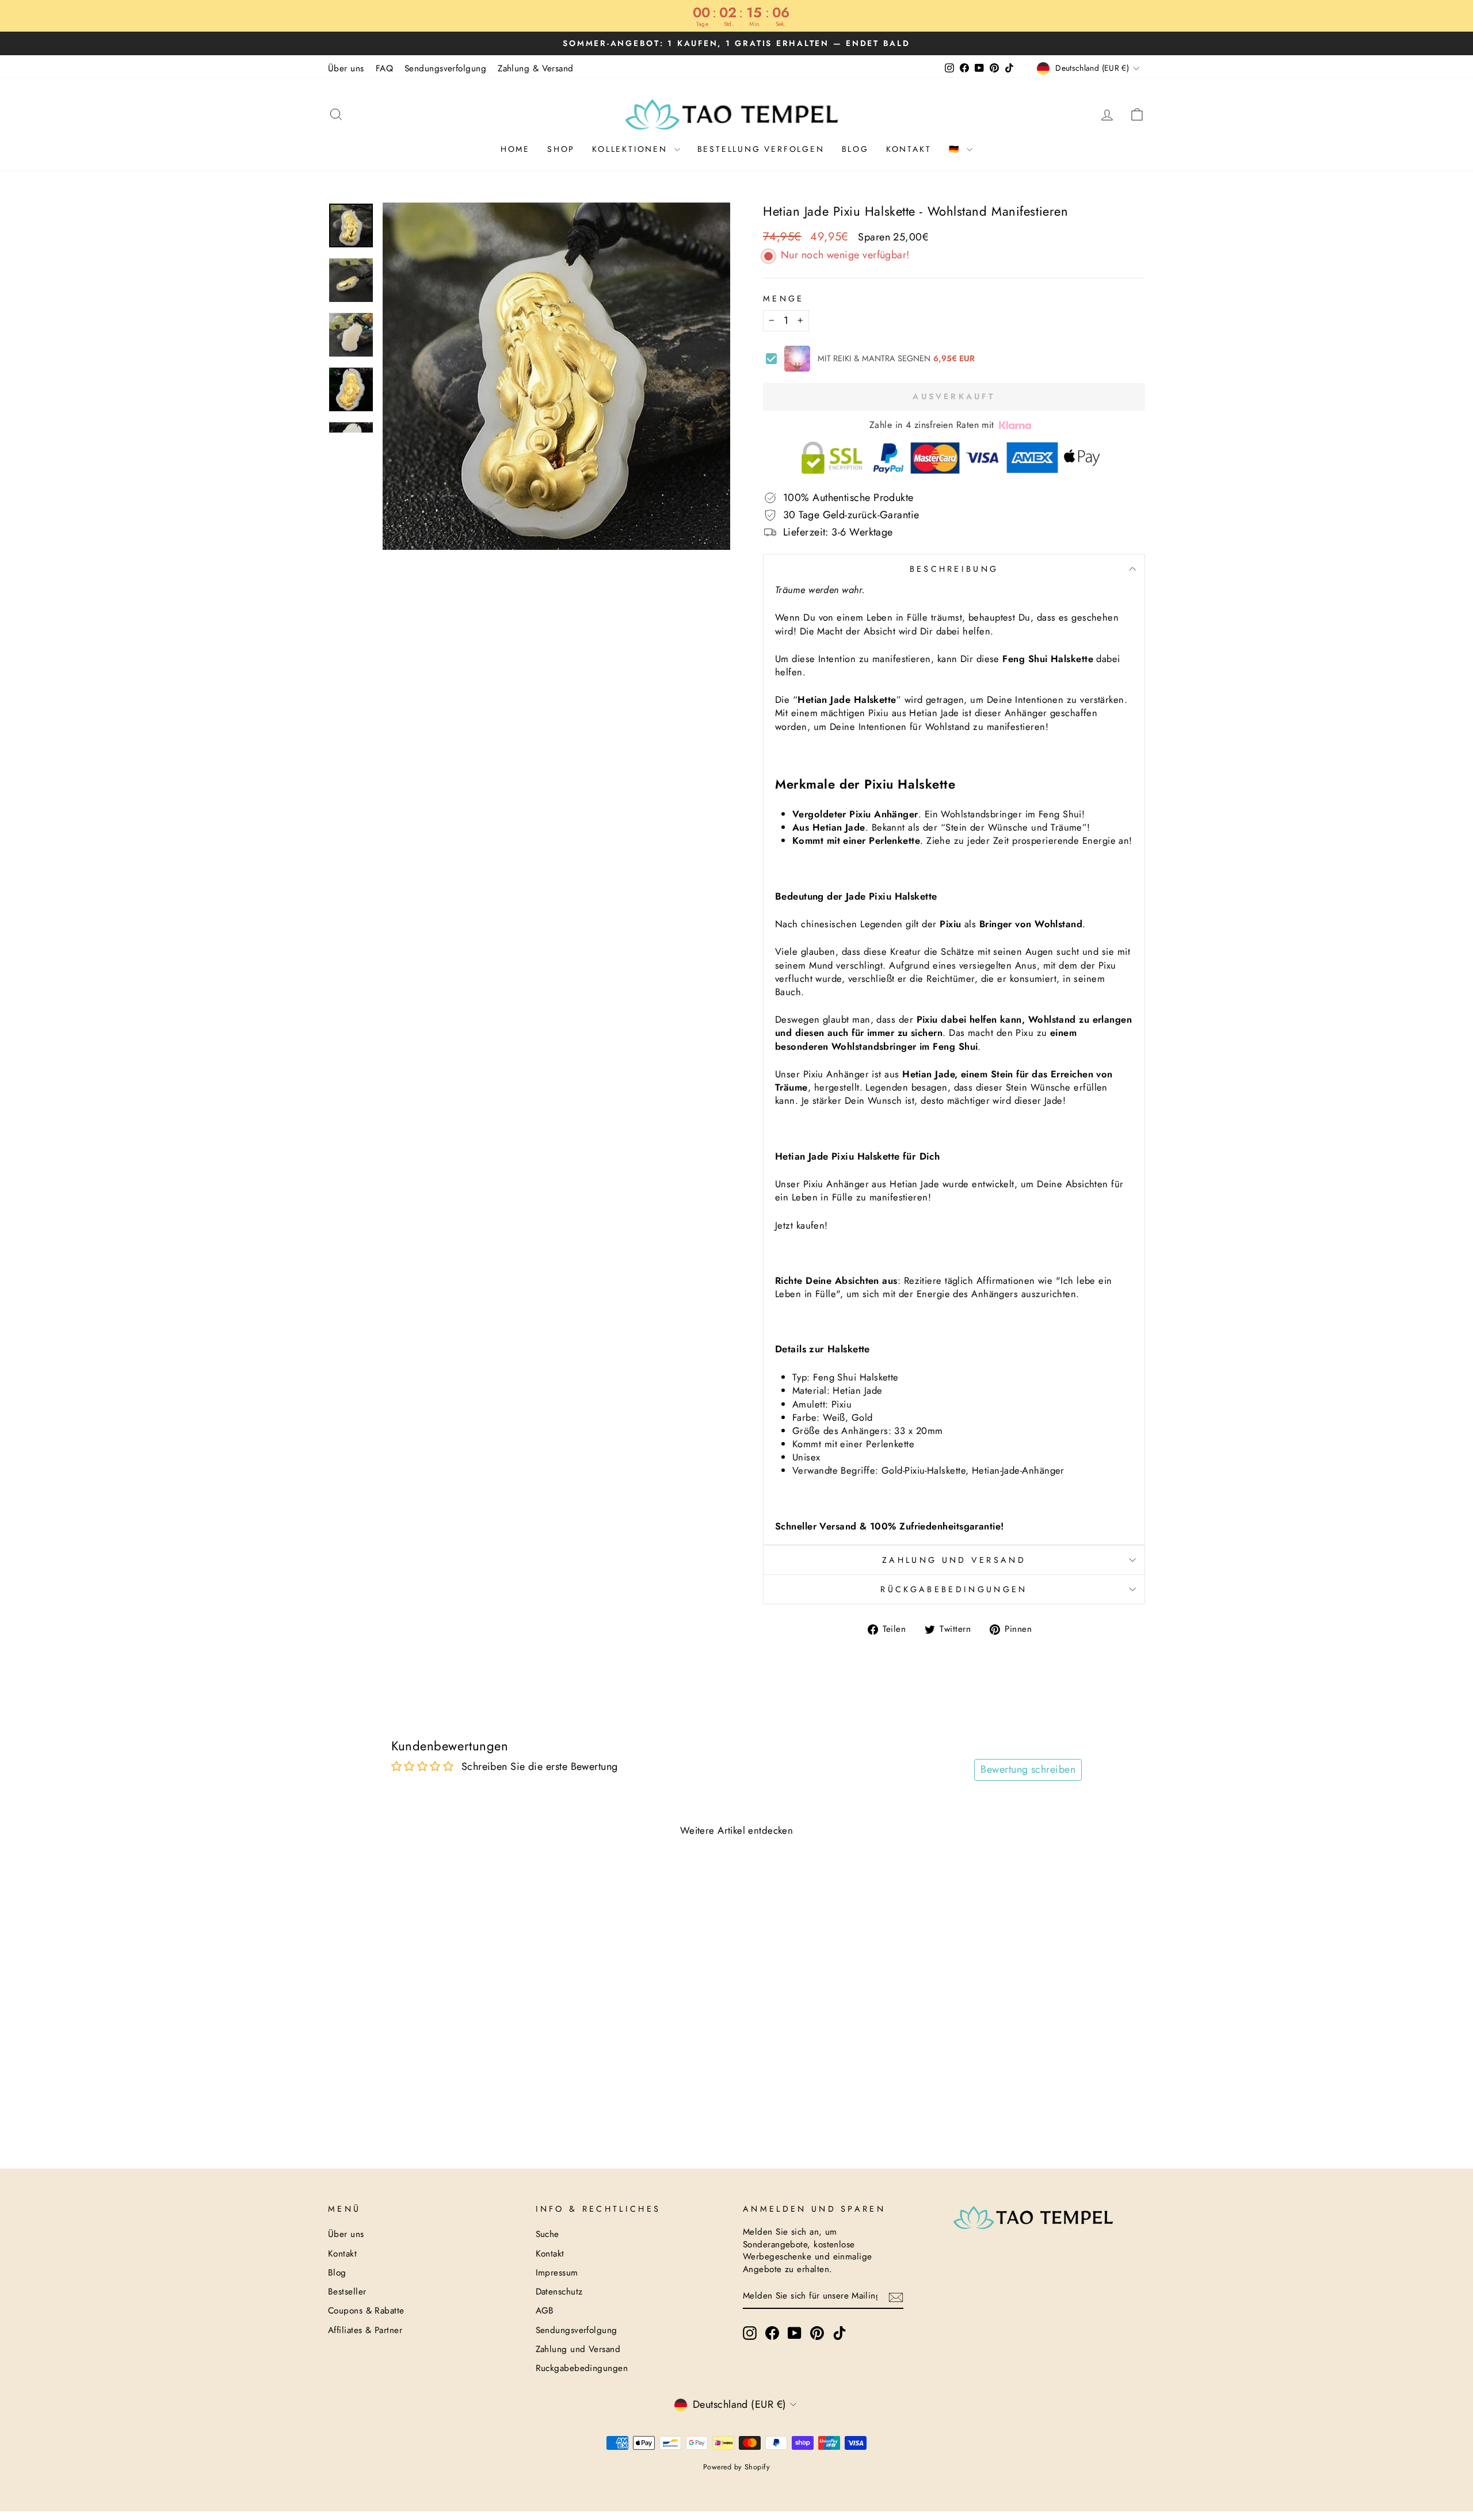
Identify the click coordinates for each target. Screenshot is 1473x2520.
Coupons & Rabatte (366, 2311)
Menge (784, 299)
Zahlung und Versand (954, 1560)
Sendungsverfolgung (445, 68)
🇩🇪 (957, 149)
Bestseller (347, 2292)
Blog (855, 149)
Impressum (557, 2273)
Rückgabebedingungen (954, 1589)
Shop (561, 149)
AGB (545, 2311)
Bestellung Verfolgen (761, 149)
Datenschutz (559, 2292)
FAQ (384, 68)
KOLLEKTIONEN (631, 149)
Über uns (346, 68)
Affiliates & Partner (365, 2330)
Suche (547, 2234)
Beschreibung (954, 569)
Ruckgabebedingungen (582, 2368)
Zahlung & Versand (536, 68)
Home (515, 149)
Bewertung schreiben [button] (1028, 1769)
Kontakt (909, 149)
